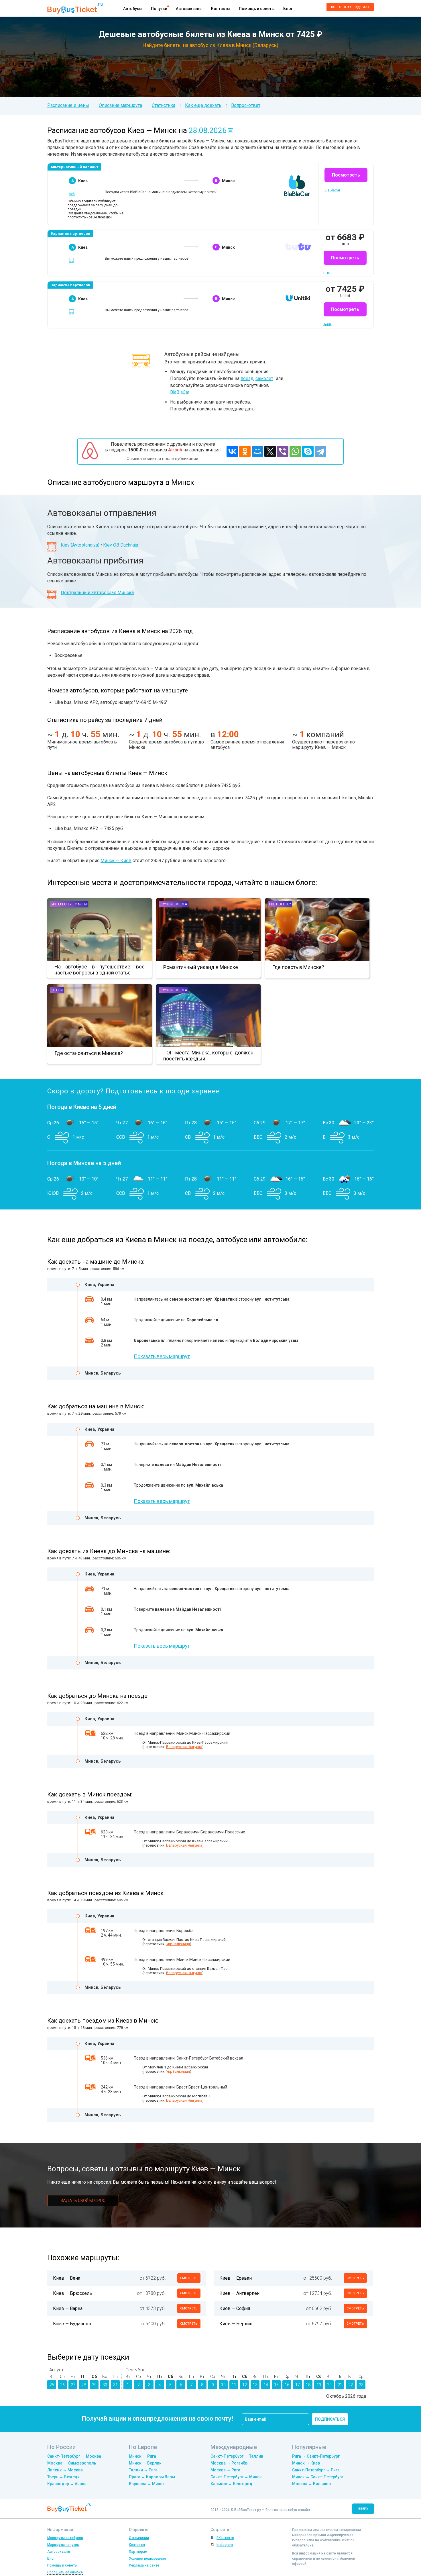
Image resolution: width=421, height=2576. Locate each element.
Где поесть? (280, 904)
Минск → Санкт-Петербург (318, 2477)
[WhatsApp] (295, 451)
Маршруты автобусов (65, 2538)
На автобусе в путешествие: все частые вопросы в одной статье (100, 970)
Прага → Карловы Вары (152, 2477)
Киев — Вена (67, 2278)
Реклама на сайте (144, 2565)
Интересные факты (69, 904)
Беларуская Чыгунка (184, 1747)
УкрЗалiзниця (178, 1944)
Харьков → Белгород (231, 2484)
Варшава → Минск (147, 2484)
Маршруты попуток (63, 2545)
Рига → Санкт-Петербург (316, 2456)
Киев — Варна (68, 2308)
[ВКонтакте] (232, 451)
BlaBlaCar (180, 392)
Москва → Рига (225, 2470)
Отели (57, 990)
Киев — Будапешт (72, 2324)
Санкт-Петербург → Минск (236, 2477)
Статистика (164, 105)
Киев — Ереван (236, 2278)
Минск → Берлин (145, 2463)
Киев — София (235, 2308)
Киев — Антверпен (239, 2293)
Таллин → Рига (143, 2470)
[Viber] (283, 451)
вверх (363, 2509)
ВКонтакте (225, 2538)
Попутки (159, 9)
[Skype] (308, 451)
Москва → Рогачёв (229, 2463)
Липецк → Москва (65, 2470)
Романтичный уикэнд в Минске (201, 967)
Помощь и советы (257, 9)
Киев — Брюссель (72, 2293)
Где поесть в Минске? (298, 967)
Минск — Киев (116, 861)
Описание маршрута (120, 105)
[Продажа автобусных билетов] (75, 8)
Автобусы (133, 9)
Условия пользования (147, 2559)
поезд (247, 378)
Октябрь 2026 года (346, 2396)
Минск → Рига (142, 2456)
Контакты (221, 9)
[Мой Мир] (257, 451)
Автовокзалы (189, 9)
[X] (270, 451)
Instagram (225, 2545)
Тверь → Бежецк (63, 2477)
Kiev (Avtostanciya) (80, 545)
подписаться (330, 2419)
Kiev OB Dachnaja (121, 545)
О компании (139, 2538)
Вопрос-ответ (246, 105)
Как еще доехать (203, 105)
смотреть (189, 2278)
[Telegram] (320, 451)
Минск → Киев (306, 2463)
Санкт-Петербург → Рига (316, 2470)
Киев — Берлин (236, 2324)
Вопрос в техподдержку (350, 7)
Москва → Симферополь (72, 2463)
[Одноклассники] (245, 451)
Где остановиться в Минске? (89, 1053)
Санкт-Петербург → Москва (74, 2456)
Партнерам (138, 2552)
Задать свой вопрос (83, 2201)
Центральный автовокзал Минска (97, 593)
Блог (288, 9)
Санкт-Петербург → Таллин (237, 2456)
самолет (264, 378)
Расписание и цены (68, 105)
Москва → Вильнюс (311, 2484)
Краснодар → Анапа (67, 2484)
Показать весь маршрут (162, 1356)
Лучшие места (174, 904)
